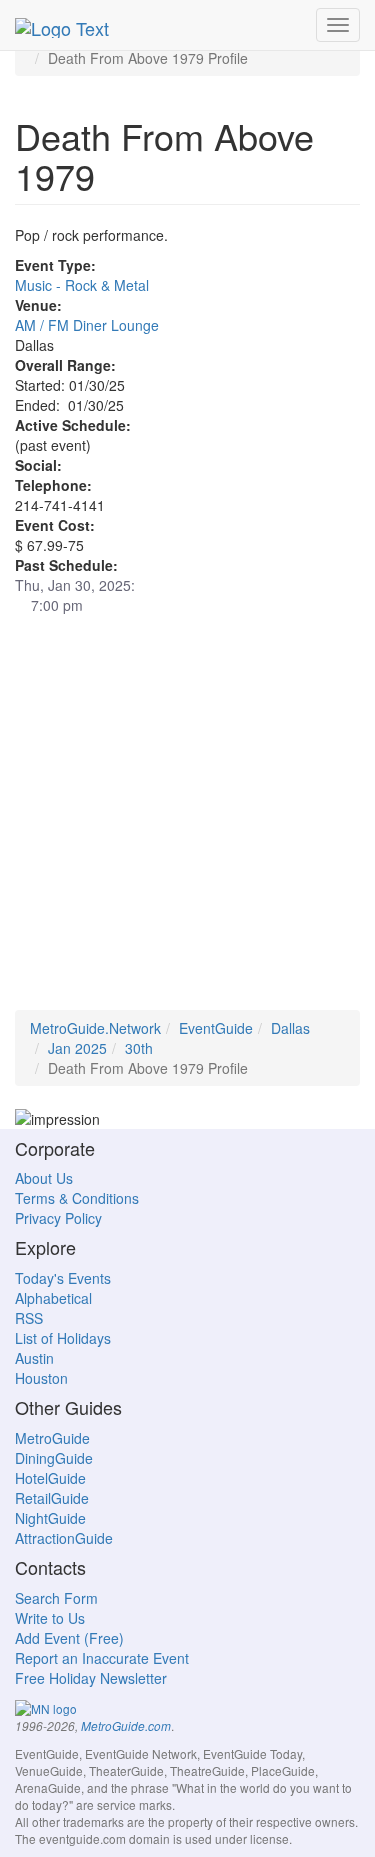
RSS (29, 1318)
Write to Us (50, 1618)
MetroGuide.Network (95, 1028)
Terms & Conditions (77, 1198)
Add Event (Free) (69, 1638)
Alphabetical (53, 1298)
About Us (44, 1178)
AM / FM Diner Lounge (87, 325)
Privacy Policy (58, 1218)
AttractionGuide (64, 1538)
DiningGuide (54, 1458)
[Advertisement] (187, 822)
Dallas (290, 1028)
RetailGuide (52, 1498)
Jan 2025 (77, 1048)
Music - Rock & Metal (82, 285)
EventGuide (216, 1028)
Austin (34, 1358)
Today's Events (63, 1278)
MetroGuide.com (126, 1726)
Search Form (56, 1598)
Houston (41, 1378)
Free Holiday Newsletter (91, 1678)
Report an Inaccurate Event (102, 1658)
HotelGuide (50, 1478)
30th (139, 1048)
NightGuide (50, 1518)
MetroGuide (52, 1438)
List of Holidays (63, 1338)
